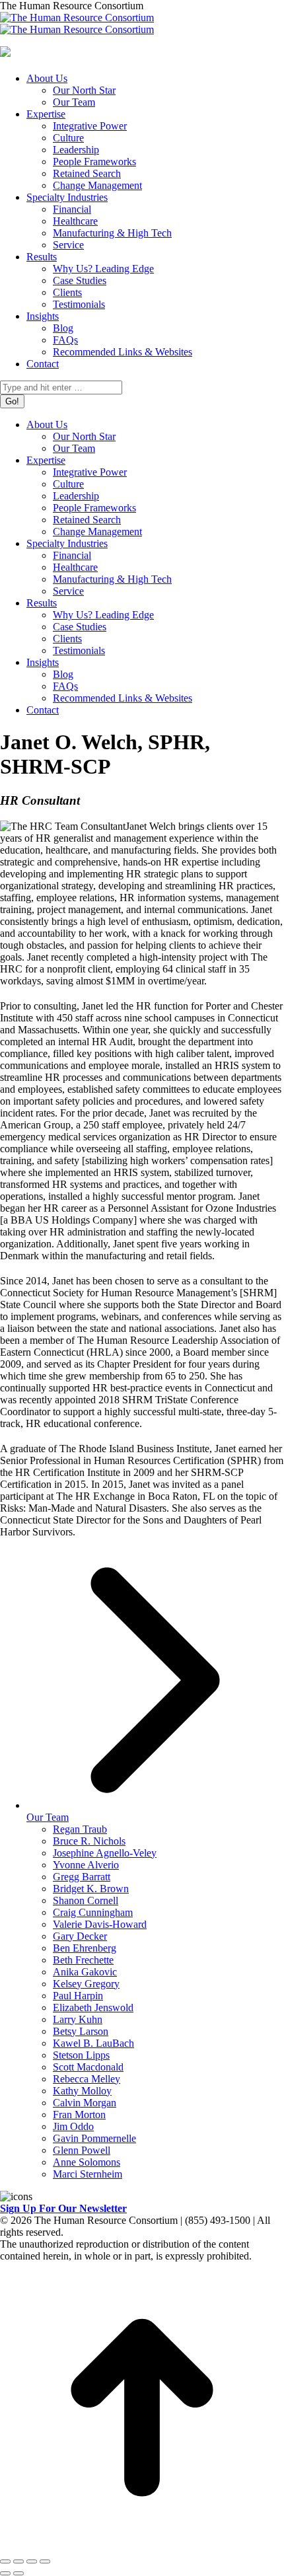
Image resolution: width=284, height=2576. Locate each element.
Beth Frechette (83, 1960)
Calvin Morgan (85, 2103)
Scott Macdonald (88, 2067)
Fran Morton (79, 2115)
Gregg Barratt (82, 1877)
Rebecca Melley (87, 2079)
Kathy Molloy (82, 2091)
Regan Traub (80, 1829)
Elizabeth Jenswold (93, 2007)
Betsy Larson (81, 2031)
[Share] (18, 2561)
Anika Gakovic (85, 1972)
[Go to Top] (142, 2546)
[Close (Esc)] (5, 2561)
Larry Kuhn (78, 2019)
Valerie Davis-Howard (100, 1924)
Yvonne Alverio (86, 1865)
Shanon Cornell (86, 1900)
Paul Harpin (78, 1996)
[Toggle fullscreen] (32, 2561)
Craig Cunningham (93, 1912)
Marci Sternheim (88, 2174)
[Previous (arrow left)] (5, 2573)
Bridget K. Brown (91, 1889)
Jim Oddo (73, 2126)
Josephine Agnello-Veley (105, 1853)
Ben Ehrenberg (85, 1948)
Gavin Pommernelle (94, 2138)
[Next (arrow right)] (18, 2573)
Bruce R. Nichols (89, 1841)
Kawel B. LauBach (93, 2043)
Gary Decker (80, 1936)
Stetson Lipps (81, 2055)
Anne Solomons (87, 2162)
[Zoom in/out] (45, 2561)
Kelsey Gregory (86, 1984)
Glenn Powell (82, 2150)
